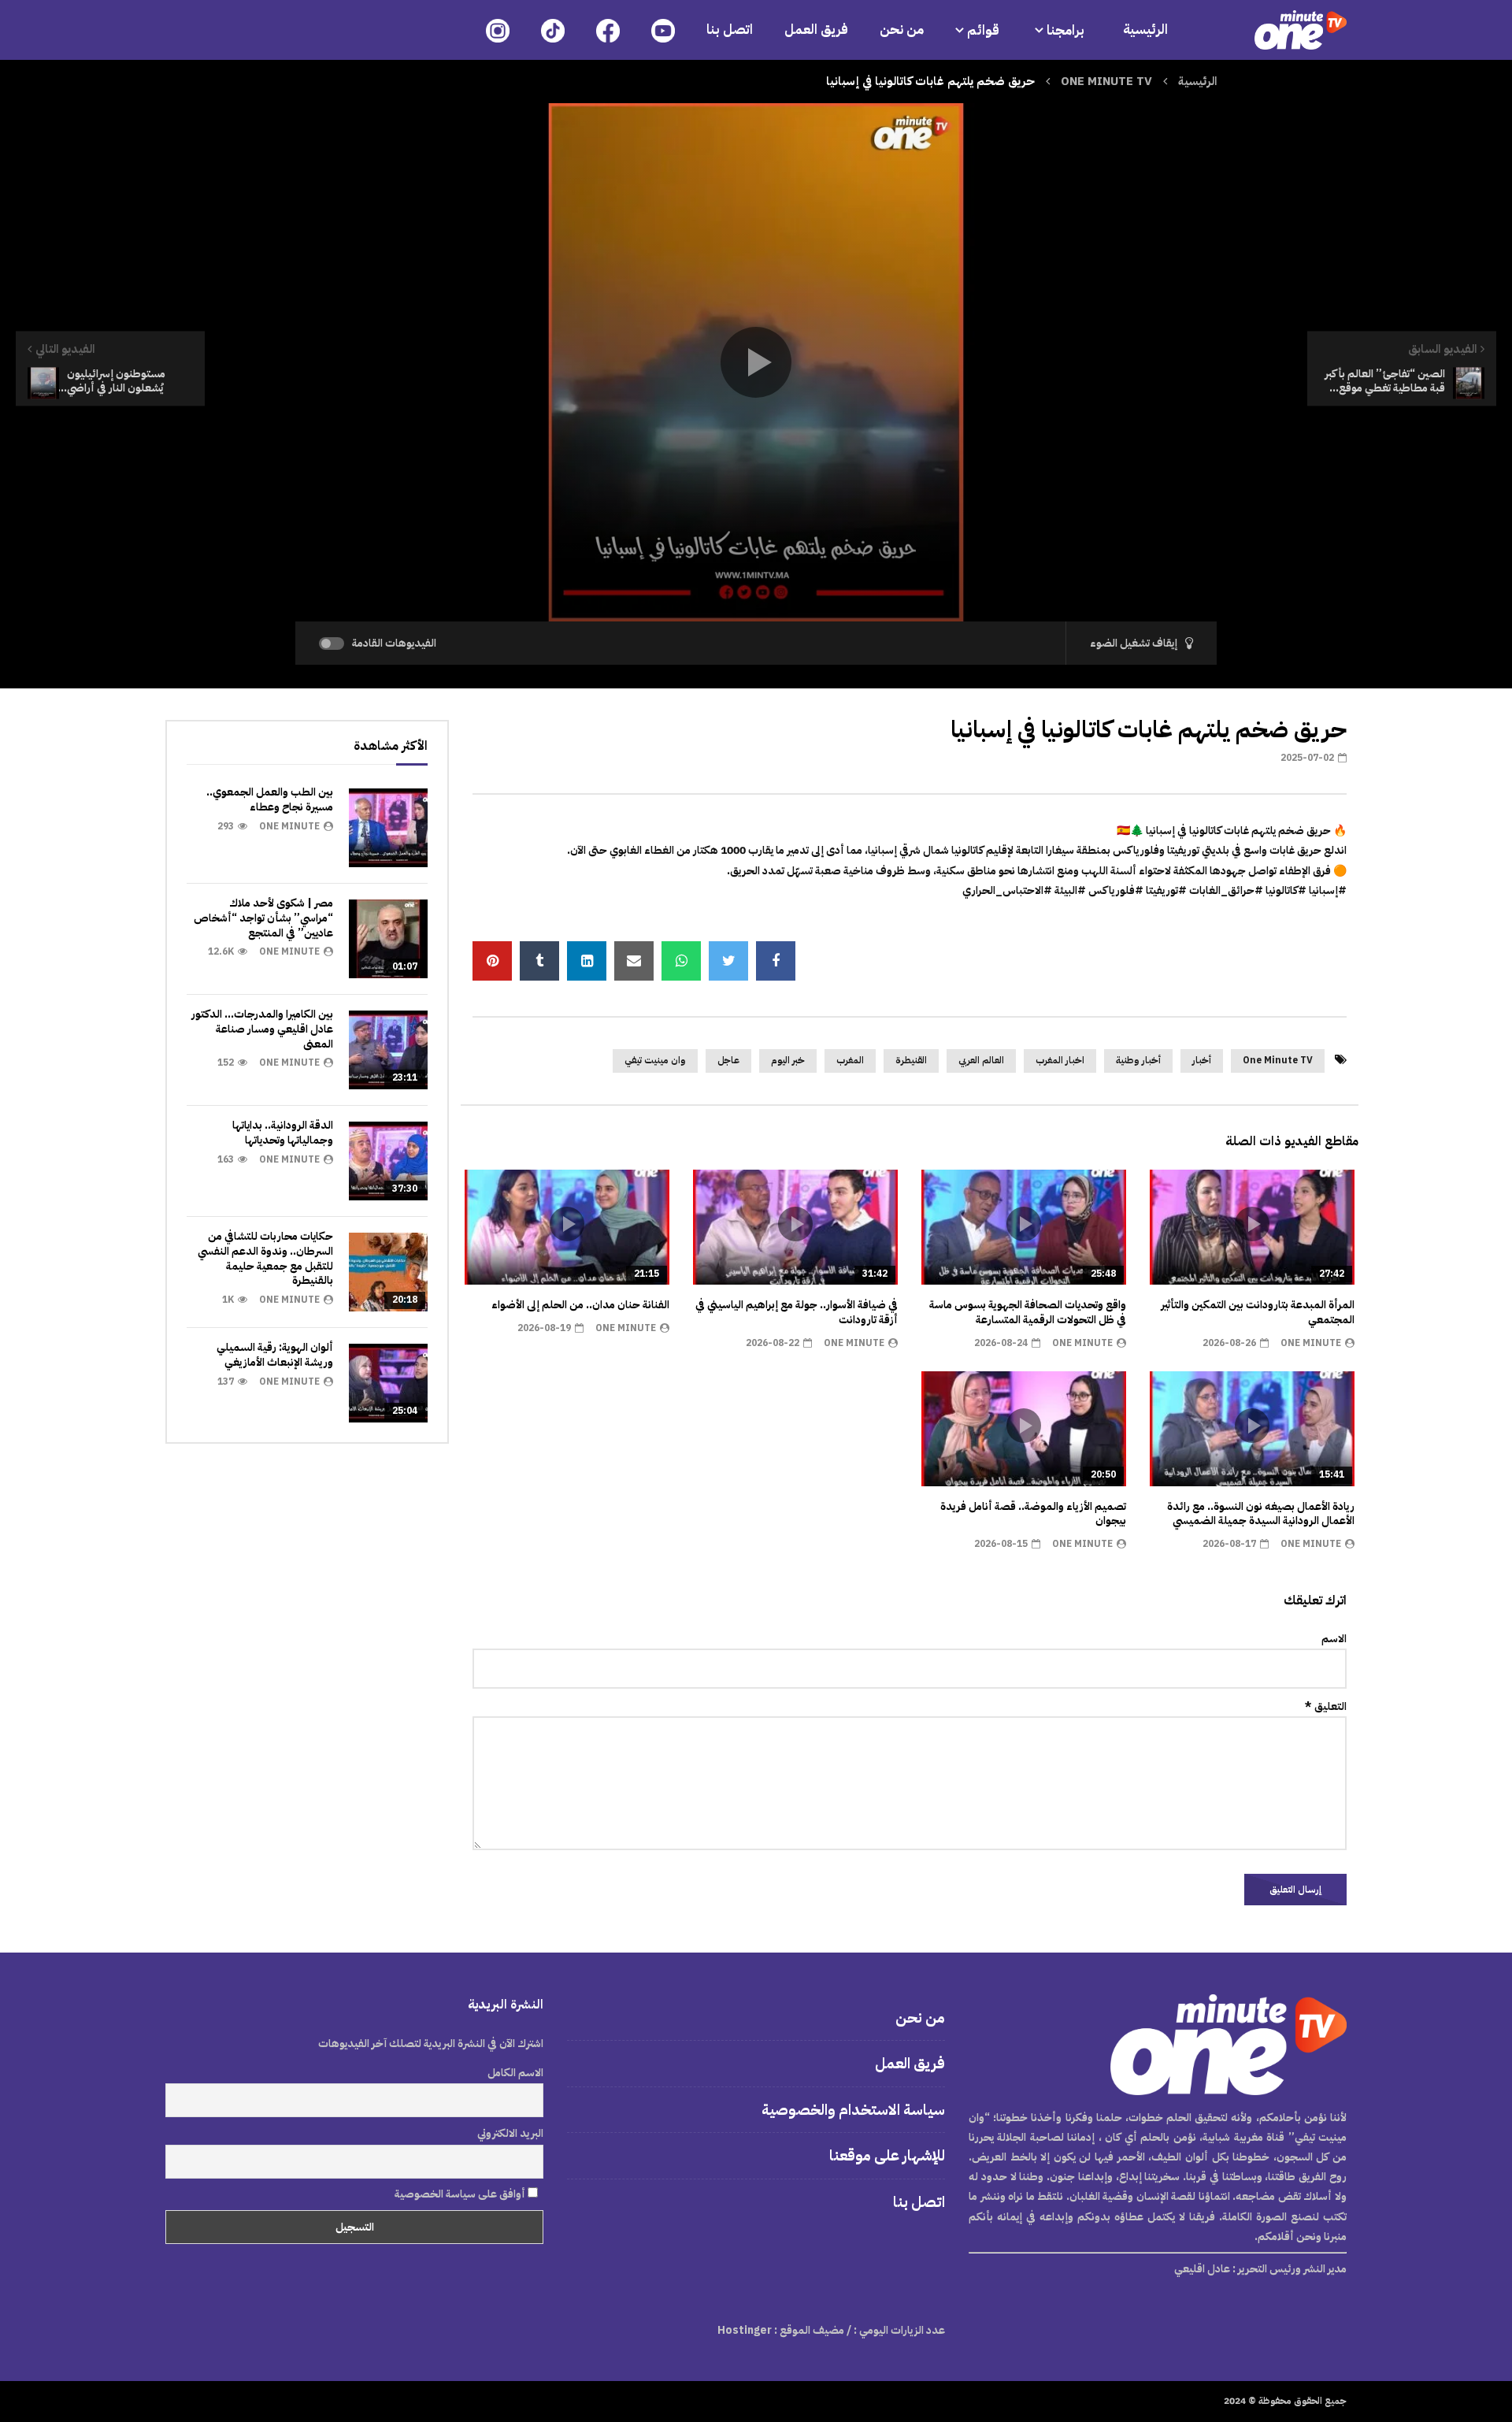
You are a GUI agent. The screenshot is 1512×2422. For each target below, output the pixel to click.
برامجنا (1067, 30)
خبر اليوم (788, 1060)
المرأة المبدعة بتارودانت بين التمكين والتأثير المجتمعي (1258, 1312)
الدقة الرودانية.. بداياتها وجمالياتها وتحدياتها (283, 1133)
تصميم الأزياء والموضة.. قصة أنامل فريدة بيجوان (1033, 1514)
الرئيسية (1145, 30)
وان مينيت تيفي (655, 1060)
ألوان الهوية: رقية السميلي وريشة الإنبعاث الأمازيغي (275, 1355)
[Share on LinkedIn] (587, 961)
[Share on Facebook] (776, 961)
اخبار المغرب (1060, 1060)
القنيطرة (911, 1060)
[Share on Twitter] (728, 961)
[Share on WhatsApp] (681, 961)
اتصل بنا (730, 30)
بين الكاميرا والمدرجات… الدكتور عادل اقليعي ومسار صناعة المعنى (262, 1029)
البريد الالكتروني (510, 2133)
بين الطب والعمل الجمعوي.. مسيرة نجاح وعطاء (270, 799)
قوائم (983, 30)
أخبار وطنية (1138, 1060)
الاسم (1334, 1639)
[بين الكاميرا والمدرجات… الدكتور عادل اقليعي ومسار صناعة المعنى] (388, 1050)
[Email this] (634, 961)
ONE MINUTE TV (1106, 81)
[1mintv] (1301, 30)
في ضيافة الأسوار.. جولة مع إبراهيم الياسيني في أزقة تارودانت (797, 1312)
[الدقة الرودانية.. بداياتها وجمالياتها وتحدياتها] (388, 1161)
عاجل (728, 1060)
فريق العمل (816, 30)
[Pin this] (492, 961)
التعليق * (1326, 1706)
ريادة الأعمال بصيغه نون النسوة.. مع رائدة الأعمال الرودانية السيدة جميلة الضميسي (1261, 1514)
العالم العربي (981, 1060)
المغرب (850, 1060)
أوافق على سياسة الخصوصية (461, 2194)
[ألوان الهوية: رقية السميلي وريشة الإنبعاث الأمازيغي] (388, 1383)
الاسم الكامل (515, 2073)
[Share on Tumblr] (539, 961)
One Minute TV (1278, 1060)
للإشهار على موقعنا (887, 2155)
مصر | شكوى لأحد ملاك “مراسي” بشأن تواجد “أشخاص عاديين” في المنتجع (263, 918)
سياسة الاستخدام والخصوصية (853, 2110)
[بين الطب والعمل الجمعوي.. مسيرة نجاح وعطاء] (388, 828)
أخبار (1202, 1060)
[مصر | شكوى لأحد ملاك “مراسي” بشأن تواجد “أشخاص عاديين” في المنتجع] (388, 939)
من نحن (902, 30)
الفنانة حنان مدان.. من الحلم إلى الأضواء (580, 1305)
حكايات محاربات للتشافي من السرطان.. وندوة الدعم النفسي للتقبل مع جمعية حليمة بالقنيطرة (265, 1259)
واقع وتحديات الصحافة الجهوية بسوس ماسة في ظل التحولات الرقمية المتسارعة (1028, 1312)
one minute (1311, 1343)
